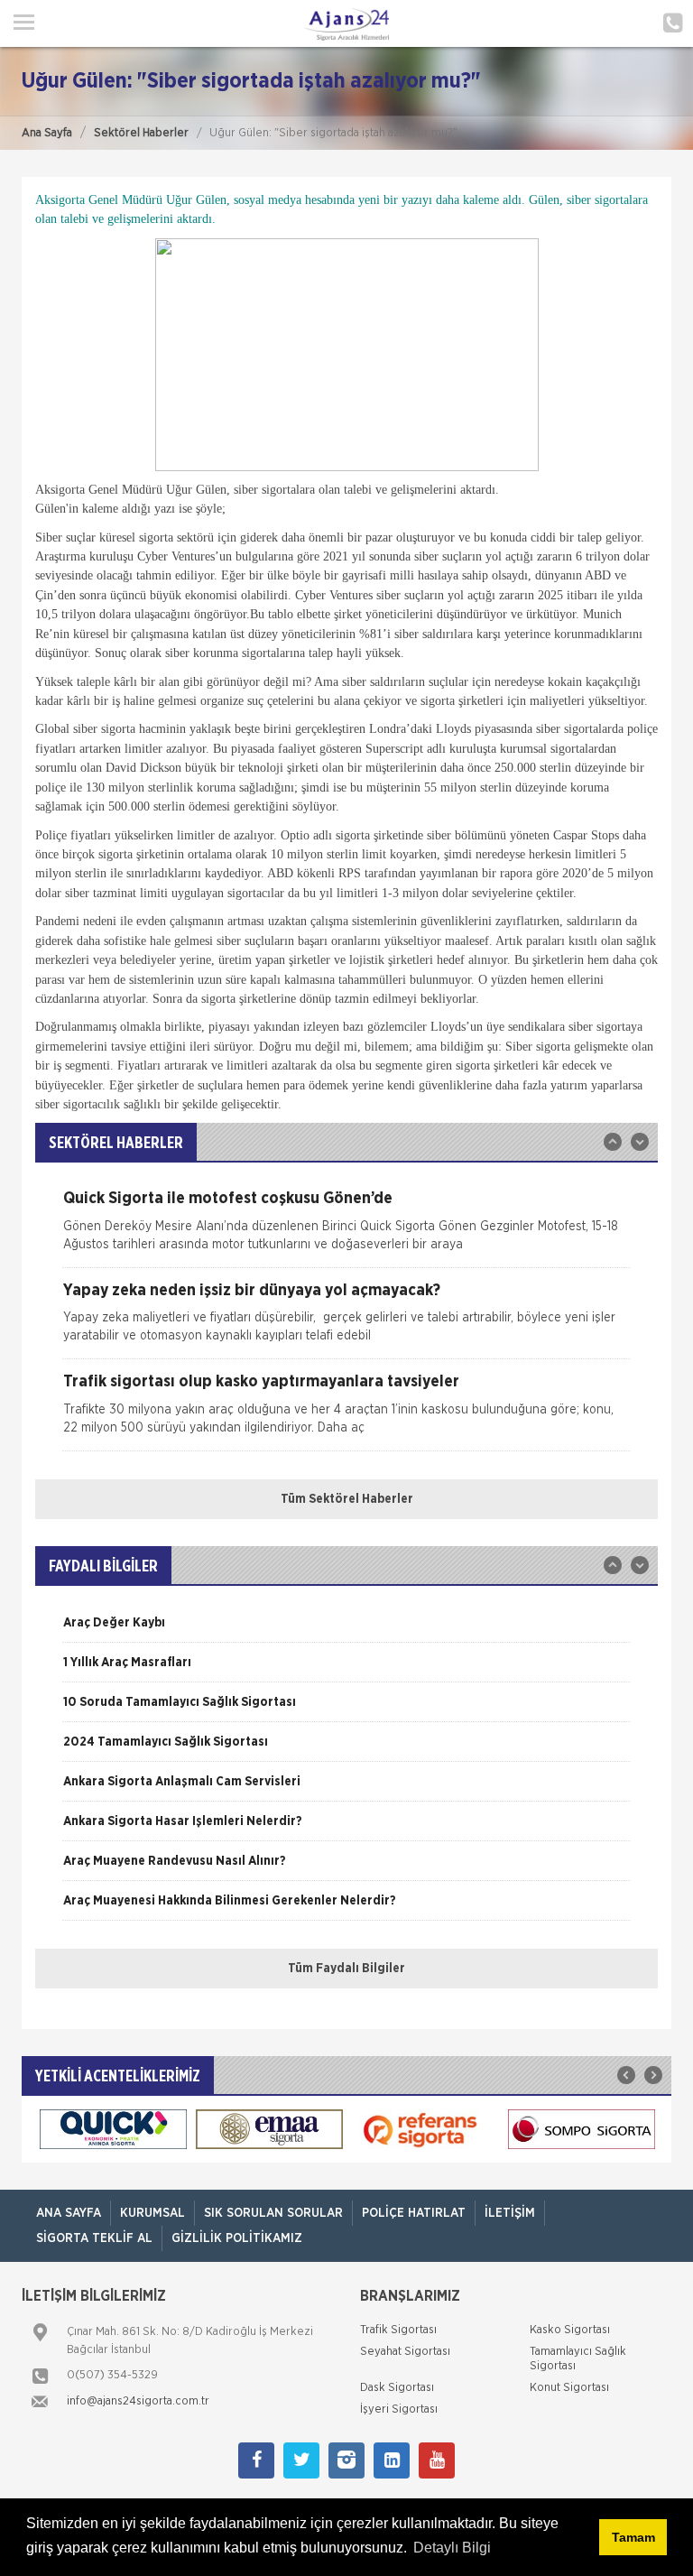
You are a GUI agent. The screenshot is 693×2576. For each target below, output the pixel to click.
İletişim (510, 2213)
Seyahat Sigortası (405, 2352)
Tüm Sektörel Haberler (347, 1499)
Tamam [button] (633, 2537)
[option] (346, 1229)
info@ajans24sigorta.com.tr (138, 2401)
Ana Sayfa (47, 133)
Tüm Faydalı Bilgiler (346, 1969)
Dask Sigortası (397, 2388)
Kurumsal (152, 2213)
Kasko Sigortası (570, 2330)
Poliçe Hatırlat (414, 2213)
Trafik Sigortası (398, 2330)
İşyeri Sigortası (399, 2409)
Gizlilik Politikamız (237, 2238)
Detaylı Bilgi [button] (452, 2548)
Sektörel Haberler (141, 133)
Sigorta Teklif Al (94, 2238)
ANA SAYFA (69, 2213)
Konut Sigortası (569, 2388)
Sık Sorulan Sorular (273, 2213)
